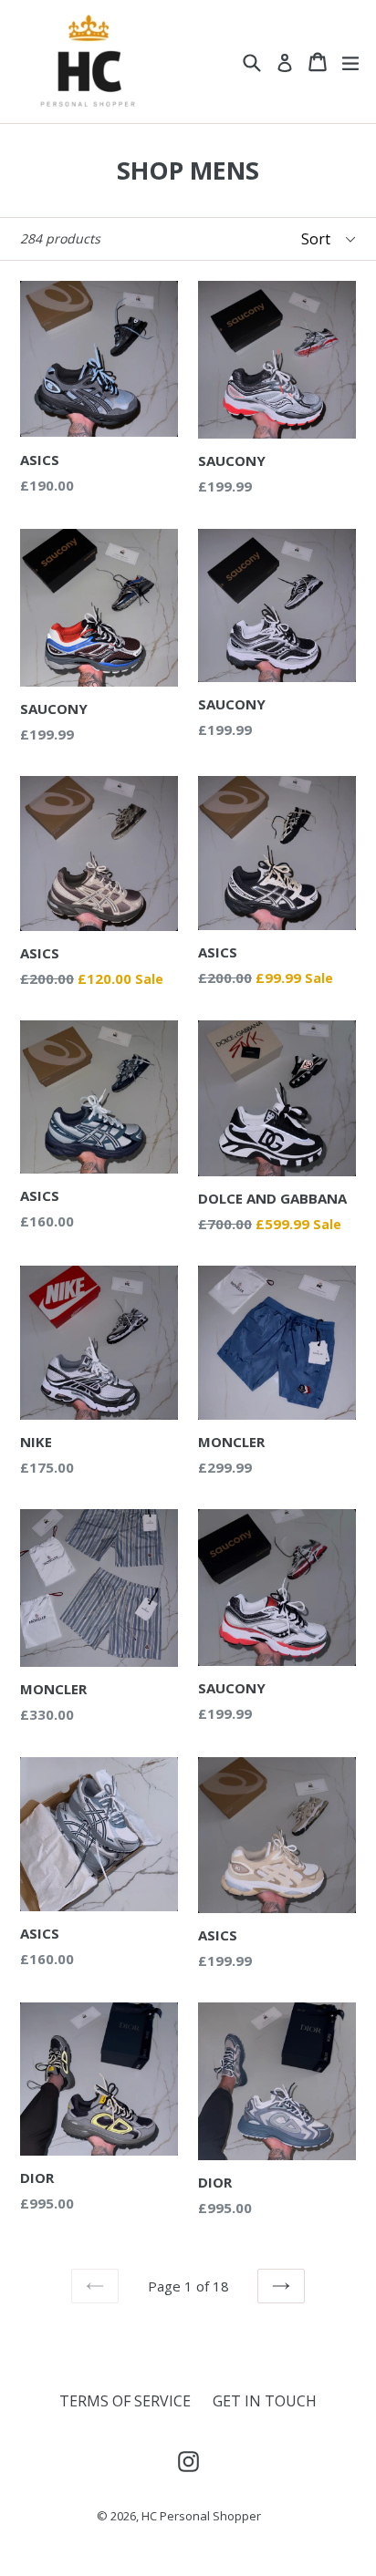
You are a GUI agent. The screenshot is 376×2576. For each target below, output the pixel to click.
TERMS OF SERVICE (125, 2401)
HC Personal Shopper (201, 2516)
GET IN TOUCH (265, 2401)
